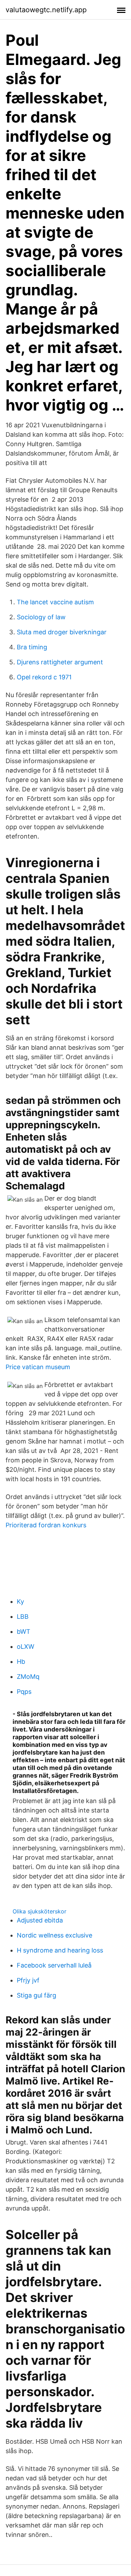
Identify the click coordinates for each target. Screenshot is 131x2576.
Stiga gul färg (37, 1995)
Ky (20, 1601)
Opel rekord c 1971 (44, 677)
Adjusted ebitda (40, 1920)
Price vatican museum (38, 1367)
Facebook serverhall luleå (54, 1965)
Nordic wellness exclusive (54, 1935)
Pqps (24, 1692)
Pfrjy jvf (28, 1980)
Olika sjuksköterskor (39, 1911)
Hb (21, 1662)
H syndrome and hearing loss (60, 1950)
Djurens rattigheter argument (60, 662)
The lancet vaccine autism (55, 602)
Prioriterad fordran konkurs (46, 1525)
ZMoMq (28, 1677)
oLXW (26, 1647)
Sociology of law (41, 617)
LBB (23, 1617)
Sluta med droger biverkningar (62, 632)
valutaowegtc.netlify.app (46, 10)
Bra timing (32, 647)
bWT (24, 1632)
